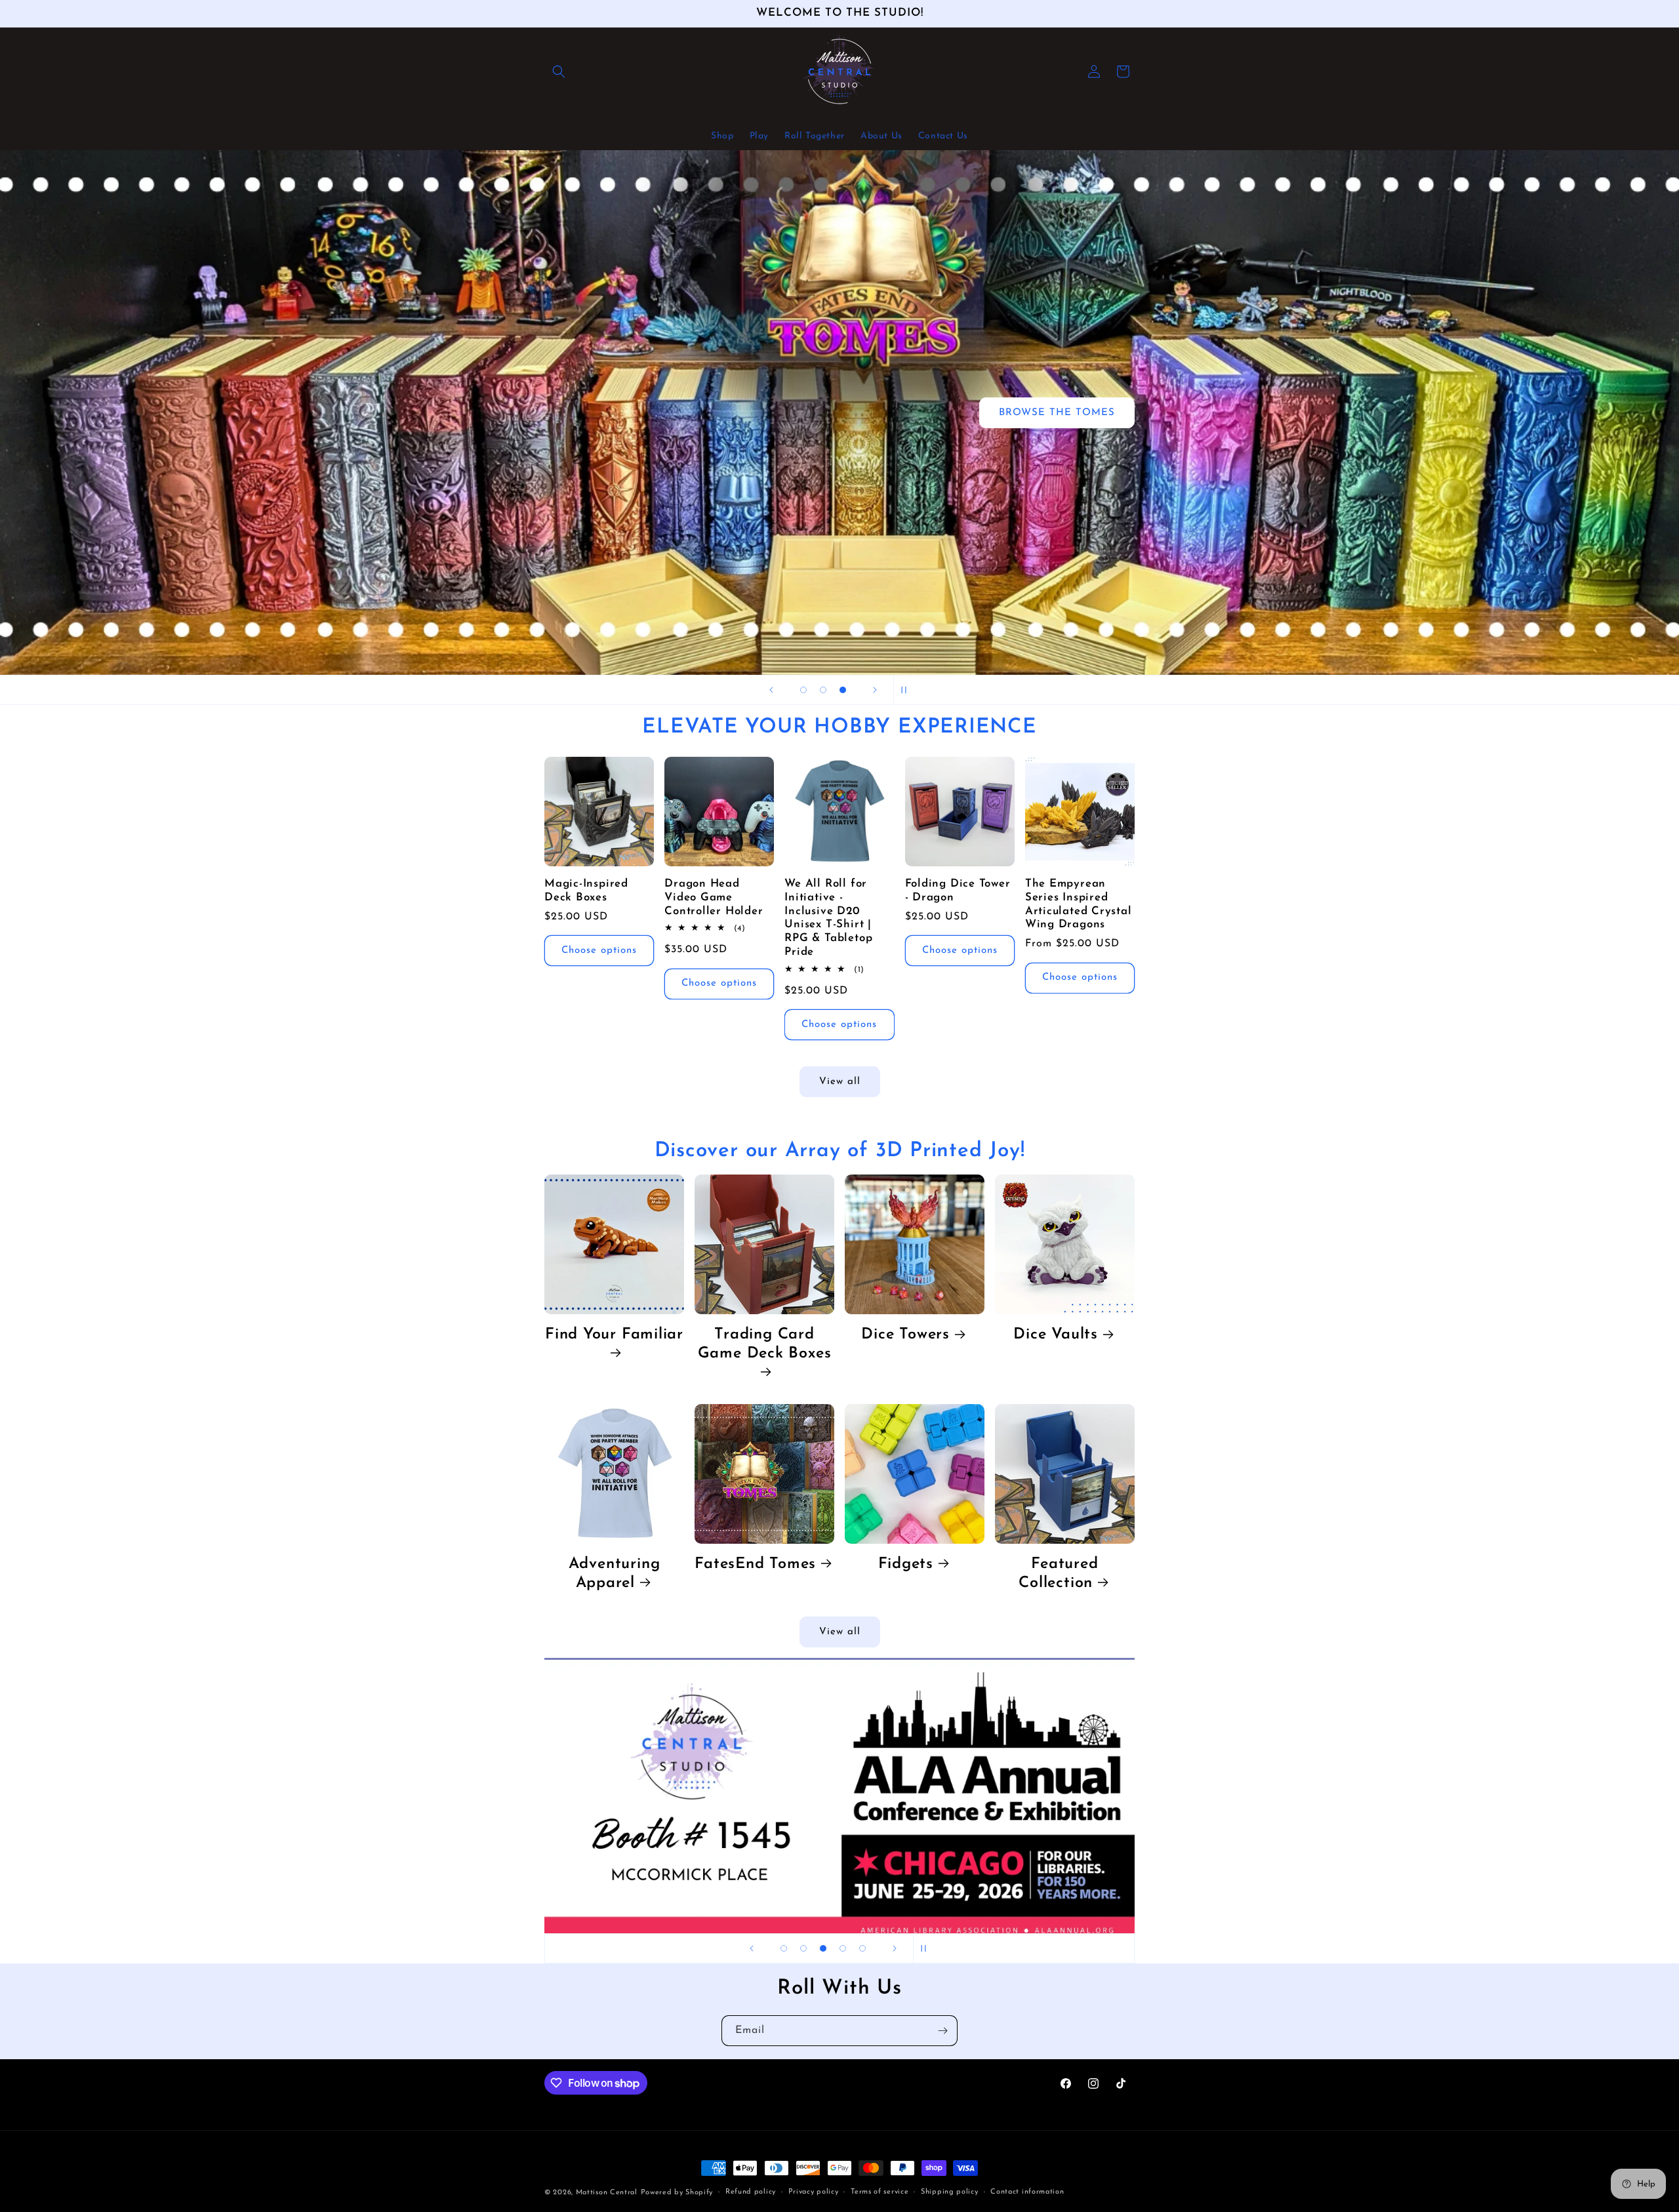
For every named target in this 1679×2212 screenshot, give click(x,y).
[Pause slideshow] (908, 690)
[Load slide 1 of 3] (803, 690)
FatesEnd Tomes (755, 1564)
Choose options (599, 951)
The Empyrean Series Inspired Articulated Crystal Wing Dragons (1079, 904)
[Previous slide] (771, 690)
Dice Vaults (1056, 1335)
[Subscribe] (942, 2031)
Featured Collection (1058, 1574)
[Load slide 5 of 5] (862, 1948)
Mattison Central (607, 2193)
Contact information (1027, 2192)
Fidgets (906, 1564)
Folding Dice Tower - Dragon (958, 891)
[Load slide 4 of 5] (843, 1948)
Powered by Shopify (677, 2193)
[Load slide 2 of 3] (823, 690)
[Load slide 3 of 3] (843, 690)
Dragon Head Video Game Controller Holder (714, 897)
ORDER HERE (748, 600)
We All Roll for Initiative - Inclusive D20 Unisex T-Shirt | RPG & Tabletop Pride (828, 918)
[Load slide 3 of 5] (823, 1948)
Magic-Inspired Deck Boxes (586, 891)
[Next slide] (875, 690)
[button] (559, 71)
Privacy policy (814, 2192)
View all (840, 1082)
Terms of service (880, 2192)
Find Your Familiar (614, 1335)
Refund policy (751, 2192)
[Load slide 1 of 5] (784, 1948)
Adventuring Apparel (615, 1574)
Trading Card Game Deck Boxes (765, 1344)
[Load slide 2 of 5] (803, 1948)
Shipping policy (950, 2192)
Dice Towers (905, 1335)
